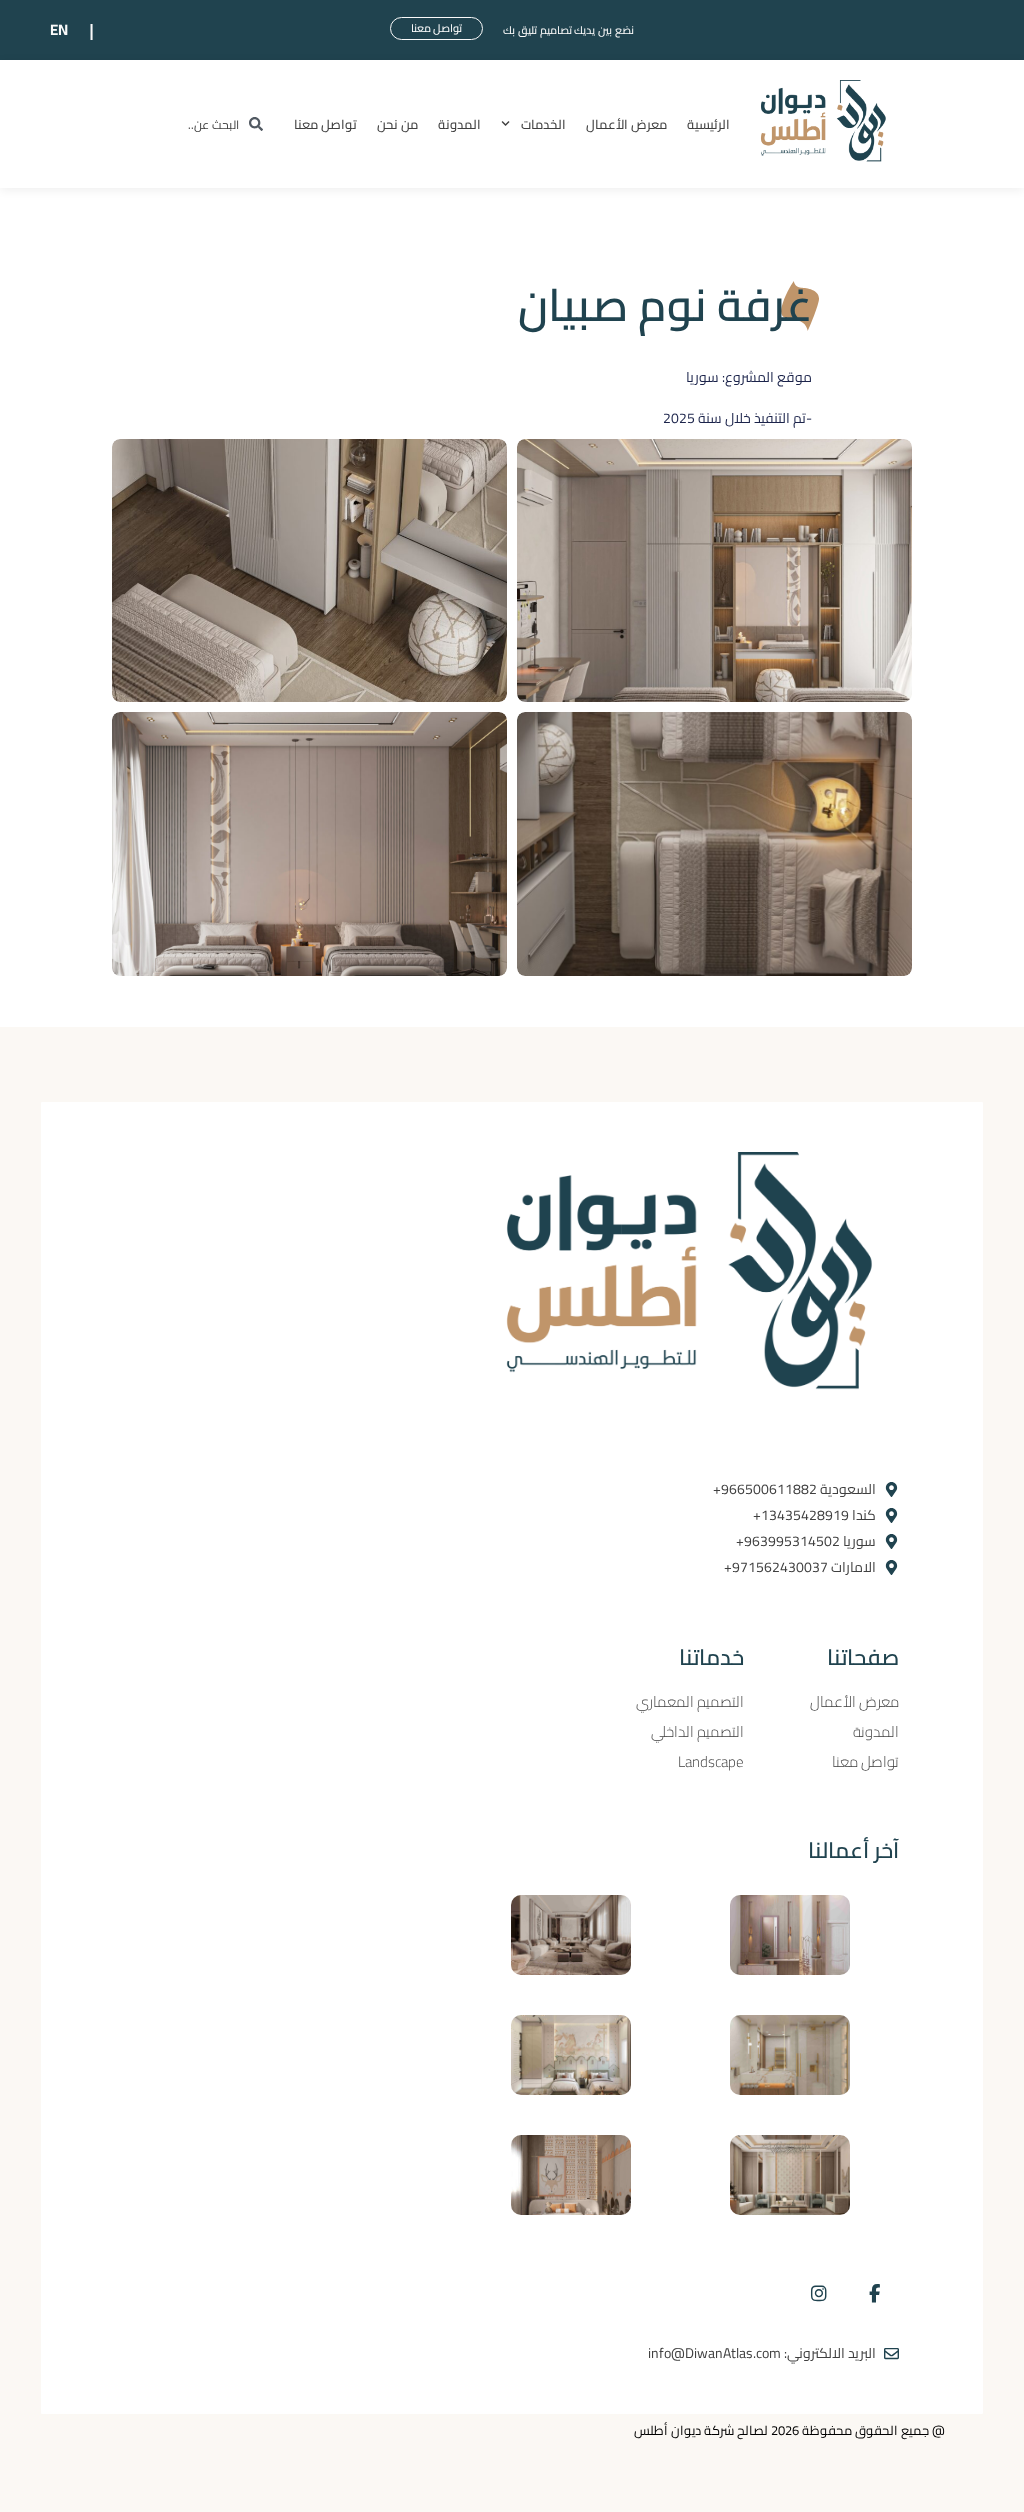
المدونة (459, 124)
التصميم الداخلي (697, 1732)
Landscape (711, 1762)
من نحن (397, 124)
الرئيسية (708, 124)
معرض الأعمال (626, 124)
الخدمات (543, 124)
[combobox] (204, 124)
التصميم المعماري (690, 1702)
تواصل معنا (325, 124)
